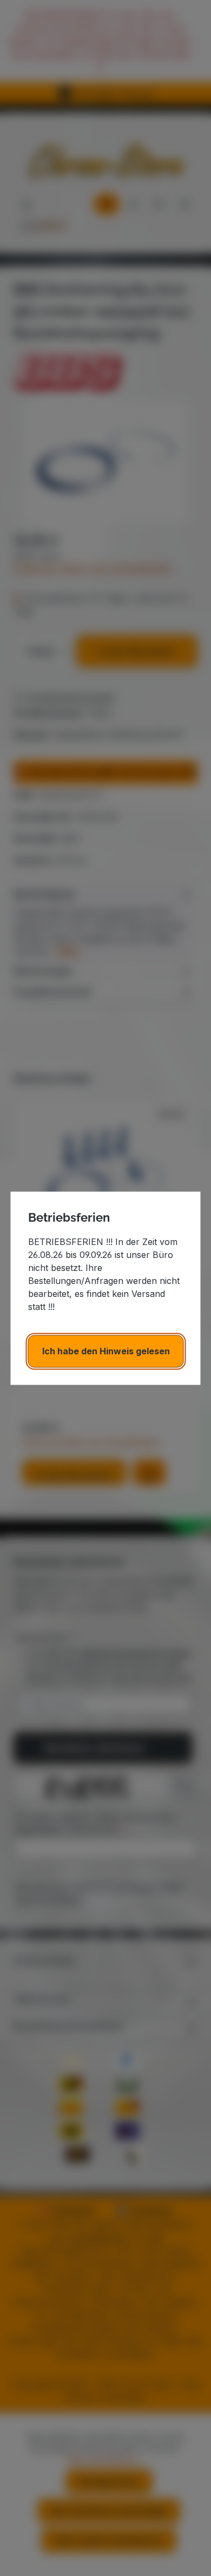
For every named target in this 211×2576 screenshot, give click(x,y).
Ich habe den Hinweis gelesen (106, 1351)
